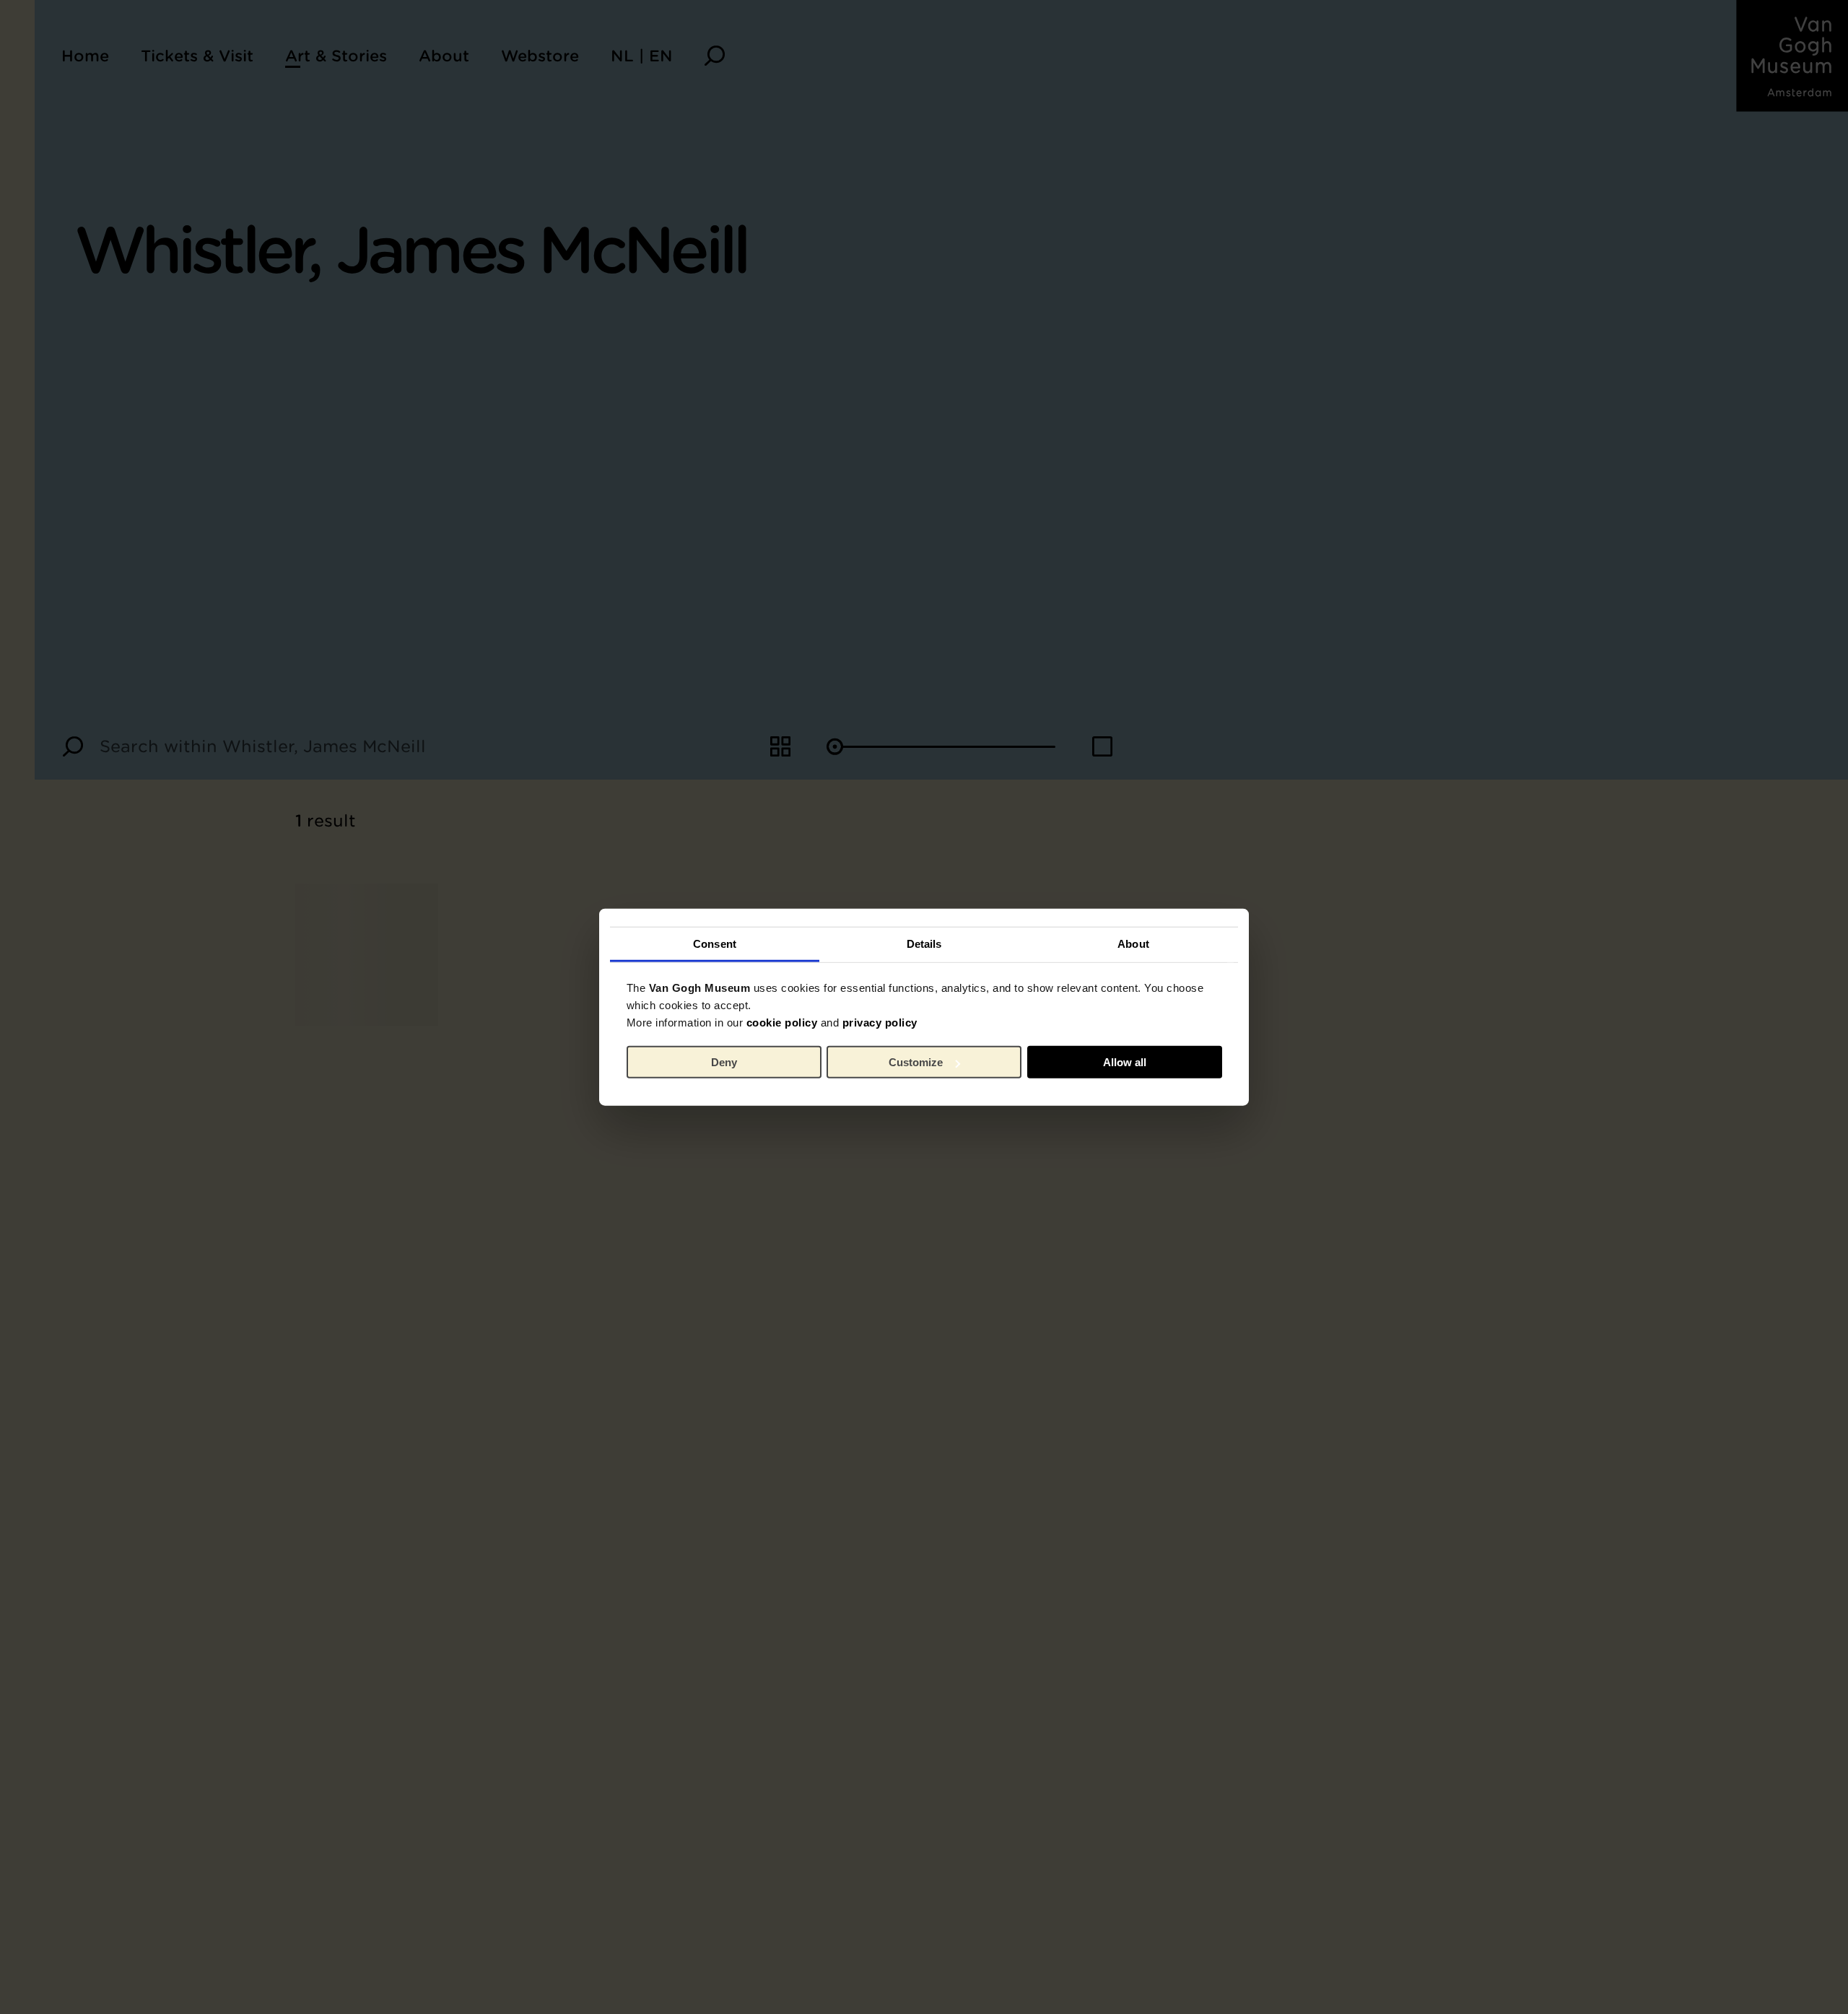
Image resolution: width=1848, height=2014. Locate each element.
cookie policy (782, 1022)
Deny (724, 1062)
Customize (916, 1062)
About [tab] (1133, 943)
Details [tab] (924, 943)
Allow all (1125, 1062)
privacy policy (880, 1022)
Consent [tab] (715, 943)
